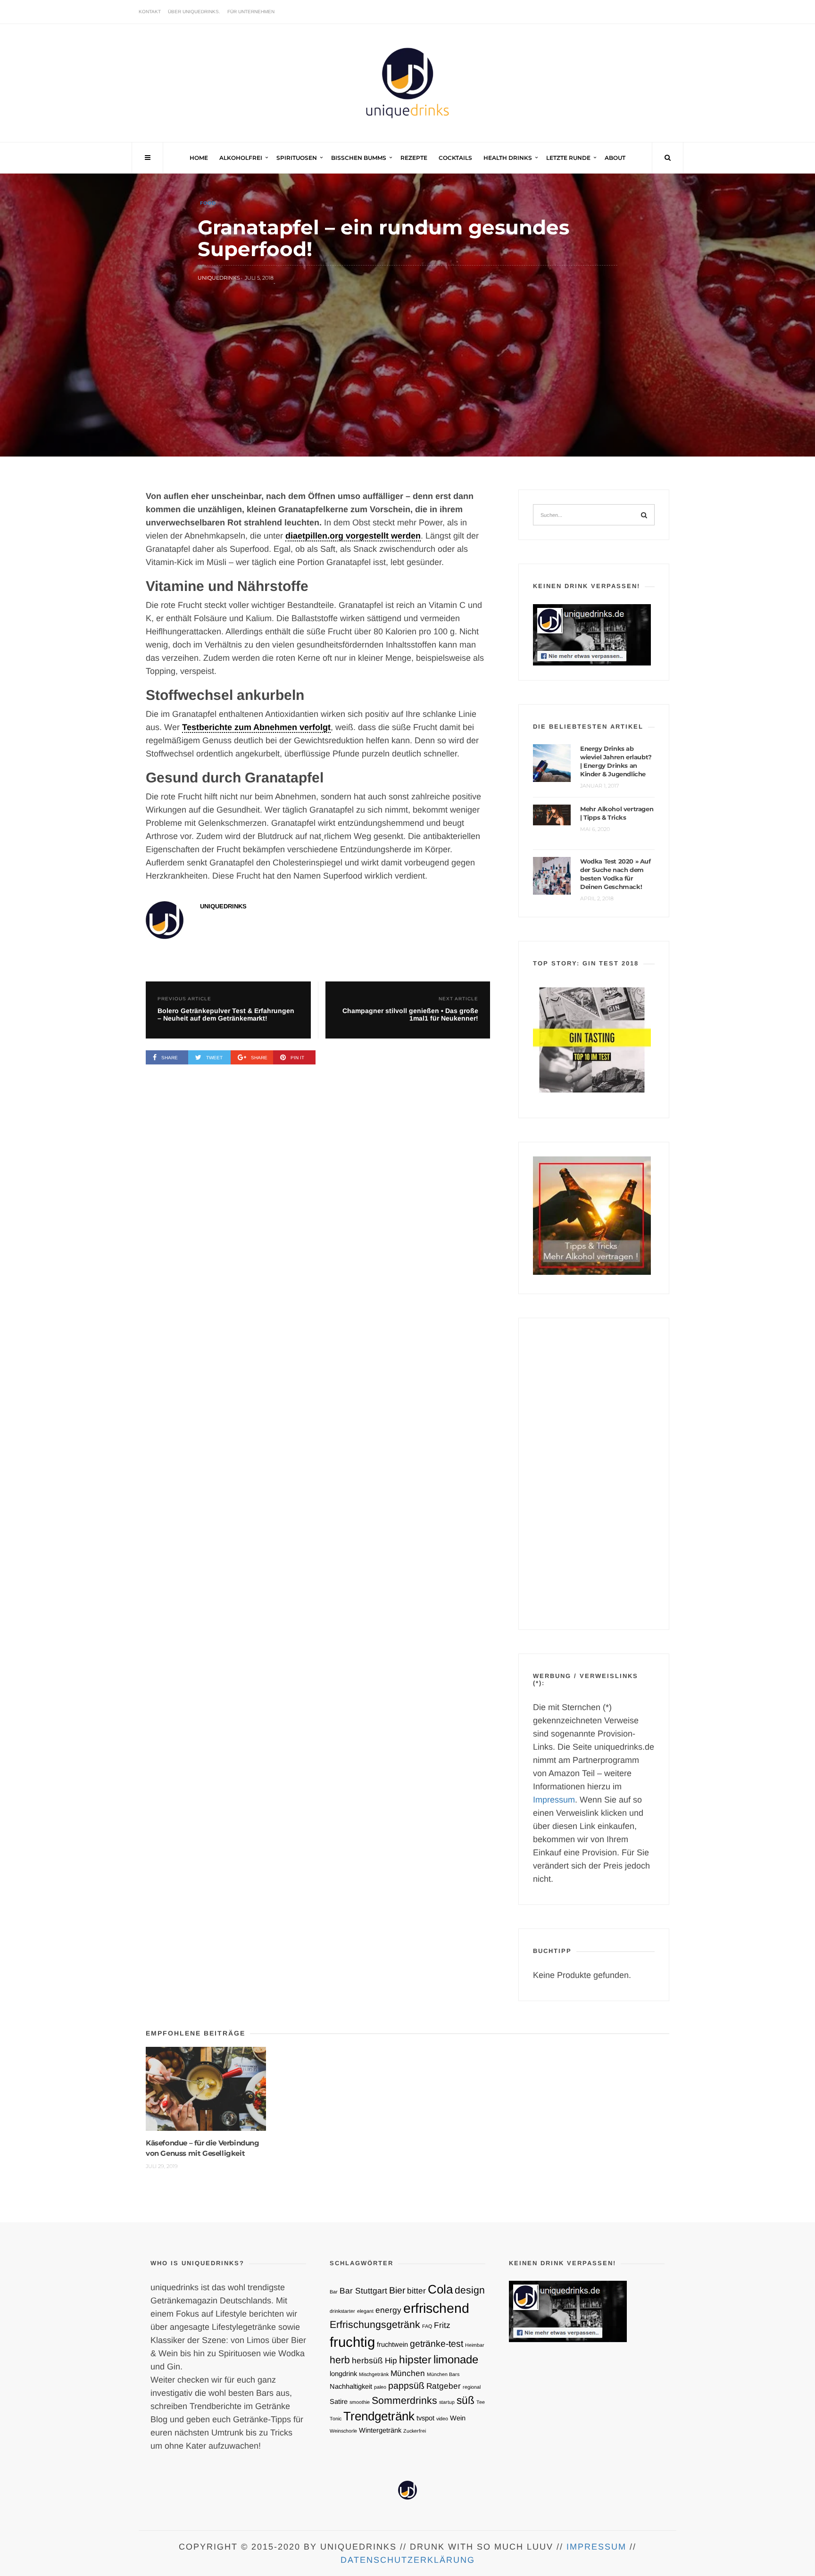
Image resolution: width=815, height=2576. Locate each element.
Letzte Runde (568, 158)
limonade (456, 2359)
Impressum (554, 1800)
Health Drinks (508, 158)
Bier (397, 2290)
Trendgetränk (379, 2416)
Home (199, 158)
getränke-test (437, 2343)
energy (388, 2310)
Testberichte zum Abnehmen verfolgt (256, 727)
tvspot (425, 2418)
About (615, 158)
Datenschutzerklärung (408, 2560)
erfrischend (436, 2308)
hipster (415, 2360)
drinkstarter (342, 2311)
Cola (440, 2289)
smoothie (360, 2402)
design (470, 2290)
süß (466, 2400)
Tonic (336, 2418)
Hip (391, 2360)
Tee (481, 2402)
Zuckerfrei (415, 2431)
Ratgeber (444, 2386)
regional (472, 2387)
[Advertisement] (594, 1474)
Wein (458, 2418)
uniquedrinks (219, 278)
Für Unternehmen (251, 12)
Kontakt (150, 12)
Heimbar (475, 2345)
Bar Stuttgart (363, 2291)
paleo (380, 2387)
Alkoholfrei (241, 158)
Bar (334, 2292)
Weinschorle (343, 2431)
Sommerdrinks (404, 2400)
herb (340, 2360)
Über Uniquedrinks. (194, 12)
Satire (339, 2401)
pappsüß (406, 2385)
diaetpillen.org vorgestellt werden (353, 536)
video (442, 2418)
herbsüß (367, 2360)
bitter (416, 2291)
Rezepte (414, 158)
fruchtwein (392, 2344)
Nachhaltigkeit (351, 2386)
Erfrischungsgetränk (375, 2324)
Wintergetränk (380, 2430)
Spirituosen (297, 158)
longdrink (343, 2374)
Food (208, 203)
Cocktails (455, 158)
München (408, 2373)
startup (447, 2402)
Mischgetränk (374, 2374)
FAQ (427, 2326)
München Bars (443, 2374)
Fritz (442, 2325)
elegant (365, 2311)
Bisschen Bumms (359, 158)
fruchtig (352, 2342)
